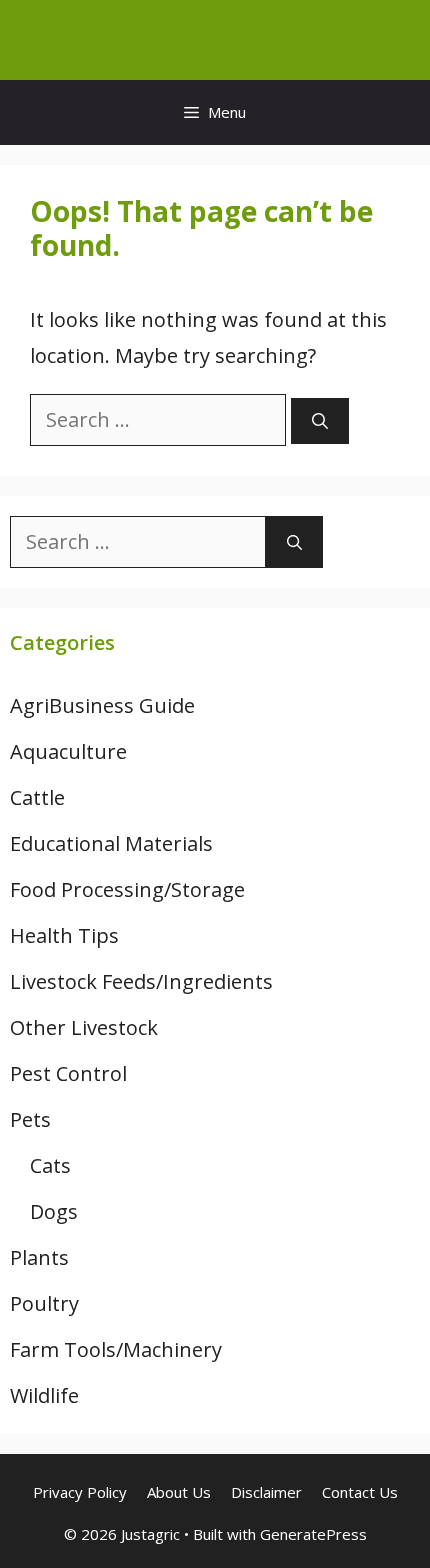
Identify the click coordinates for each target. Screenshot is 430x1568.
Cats (50, 1165)
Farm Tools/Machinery (116, 1349)
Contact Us (360, 1492)
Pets (30, 1119)
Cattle (37, 797)
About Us (179, 1492)
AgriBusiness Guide (102, 705)
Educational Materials (111, 843)
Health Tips (64, 935)
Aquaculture (68, 751)
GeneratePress (313, 1534)
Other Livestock (84, 1027)
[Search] (320, 421)
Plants (39, 1257)
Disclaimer (266, 1492)
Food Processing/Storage (127, 889)
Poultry (44, 1303)
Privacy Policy (80, 1492)
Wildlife (44, 1395)
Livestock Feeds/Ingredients (141, 981)
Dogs (54, 1211)
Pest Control (68, 1073)
